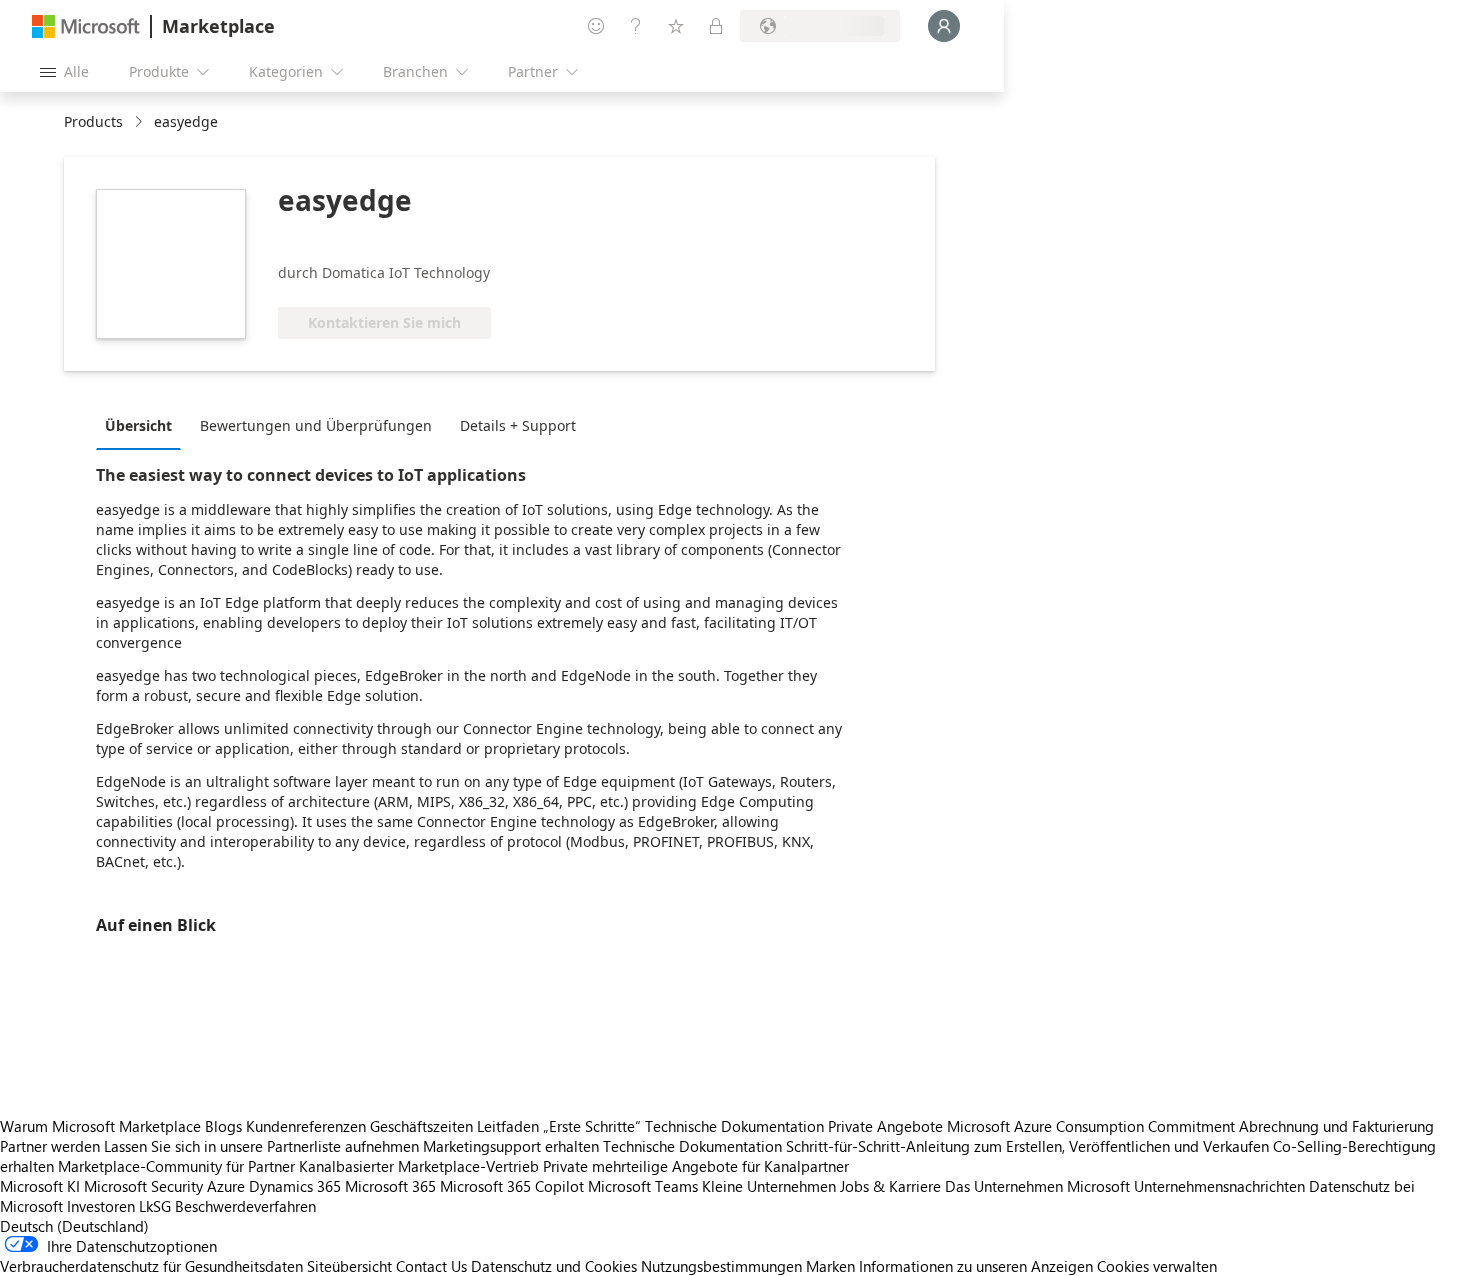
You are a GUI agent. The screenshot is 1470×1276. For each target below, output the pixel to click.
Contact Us (431, 1266)
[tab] (143, 425)
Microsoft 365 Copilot (512, 1186)
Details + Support (518, 425)
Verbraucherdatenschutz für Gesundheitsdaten (151, 1266)
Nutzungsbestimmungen (721, 1266)
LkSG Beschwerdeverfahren (227, 1206)
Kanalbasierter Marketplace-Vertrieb (419, 1166)
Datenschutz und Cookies (554, 1266)
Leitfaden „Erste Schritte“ (559, 1126)
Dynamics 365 (295, 1186)
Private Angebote (885, 1126)
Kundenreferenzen (306, 1126)
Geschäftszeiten (421, 1126)
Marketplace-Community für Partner (176, 1166)
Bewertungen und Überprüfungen (316, 425)
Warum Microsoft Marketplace (100, 1126)
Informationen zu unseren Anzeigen (976, 1266)
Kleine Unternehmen (769, 1186)
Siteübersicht (349, 1266)
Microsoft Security (143, 1186)
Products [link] (93, 121)
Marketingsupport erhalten (511, 1146)
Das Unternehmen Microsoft (1037, 1186)
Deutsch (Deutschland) (74, 1226)
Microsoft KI (40, 1186)
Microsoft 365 (390, 1186)
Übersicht (138, 425)
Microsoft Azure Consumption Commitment (1093, 1126)
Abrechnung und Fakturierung (1336, 1126)
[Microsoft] (86, 26)
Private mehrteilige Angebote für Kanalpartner (696, 1166)
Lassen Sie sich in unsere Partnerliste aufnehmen (261, 1146)
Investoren (101, 1206)
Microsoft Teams (643, 1186)
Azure (226, 1186)
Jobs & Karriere (890, 1186)
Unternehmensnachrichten (1219, 1186)
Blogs (223, 1126)
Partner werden (50, 1146)
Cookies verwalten (1157, 1266)
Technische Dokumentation (734, 1126)
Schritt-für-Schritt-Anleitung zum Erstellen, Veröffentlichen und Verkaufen (1027, 1146)
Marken (830, 1266)
